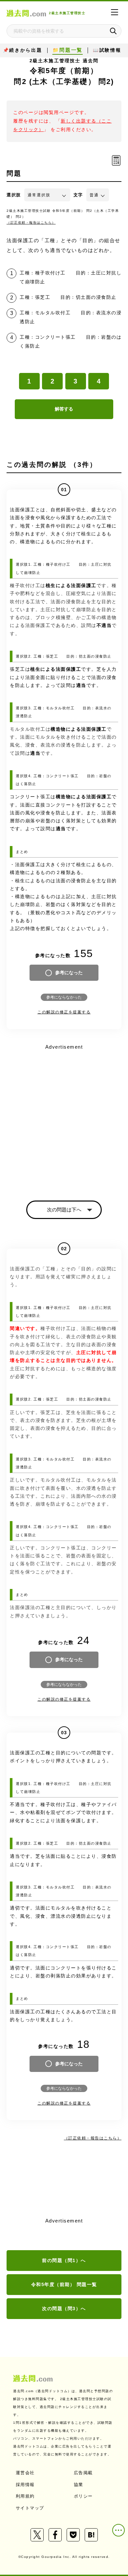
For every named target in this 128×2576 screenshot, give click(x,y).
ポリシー (83, 2496)
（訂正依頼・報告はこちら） (31, 223)
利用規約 (25, 2496)
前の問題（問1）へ (64, 2260)
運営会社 (25, 2473)
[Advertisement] (64, 1117)
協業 (79, 2485)
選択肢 (14, 195)
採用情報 (25, 2485)
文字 (78, 195)
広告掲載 (83, 2473)
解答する (64, 409)
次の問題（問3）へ (64, 2308)
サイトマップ (30, 2508)
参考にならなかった (64, 997)
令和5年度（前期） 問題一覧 (64, 2284)
